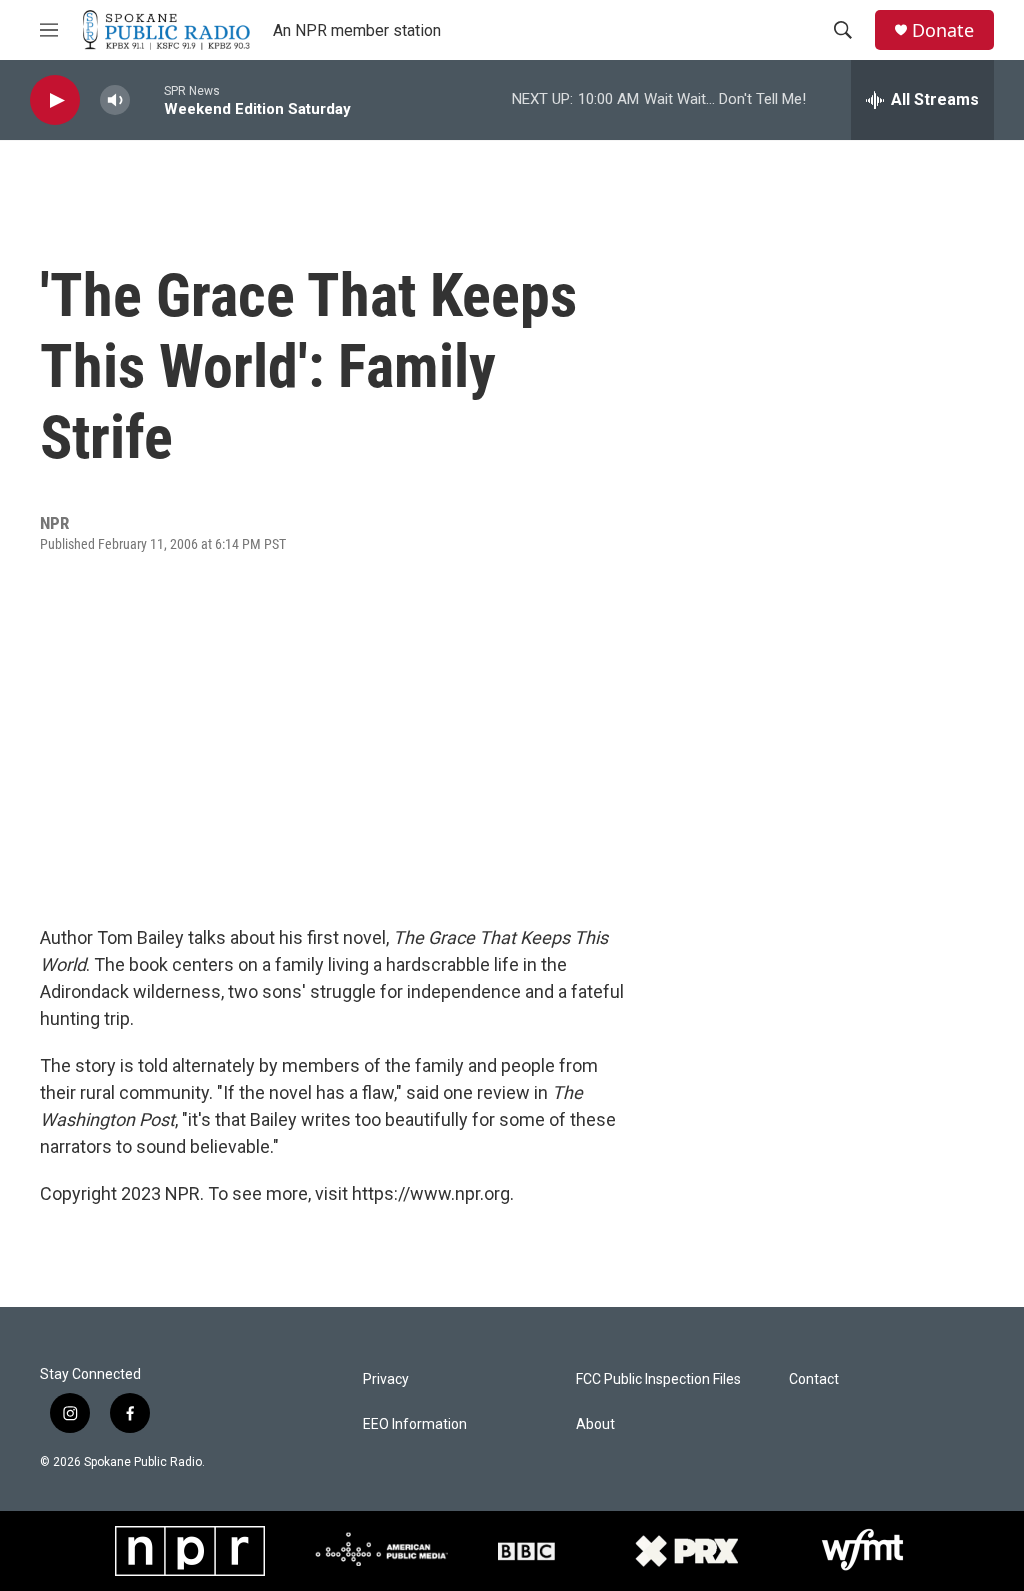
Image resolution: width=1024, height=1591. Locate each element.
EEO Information (415, 1424)
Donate (943, 30)
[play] (55, 100)
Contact (814, 1379)
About (595, 1424)
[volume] (115, 100)
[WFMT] (864, 1551)
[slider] (147, 99)
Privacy (386, 1379)
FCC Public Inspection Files (658, 1379)
